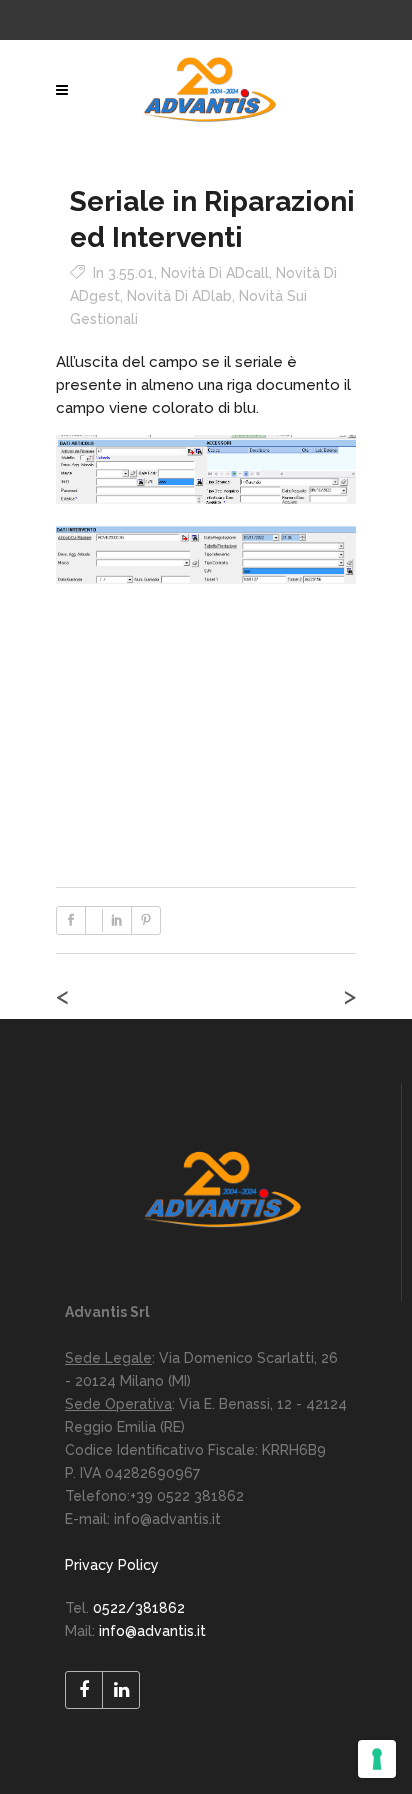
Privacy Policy (112, 1565)
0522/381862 (139, 1608)
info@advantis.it (152, 1631)
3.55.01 (131, 273)
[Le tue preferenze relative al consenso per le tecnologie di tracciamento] (377, 1759)
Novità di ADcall (215, 273)
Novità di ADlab (179, 296)
